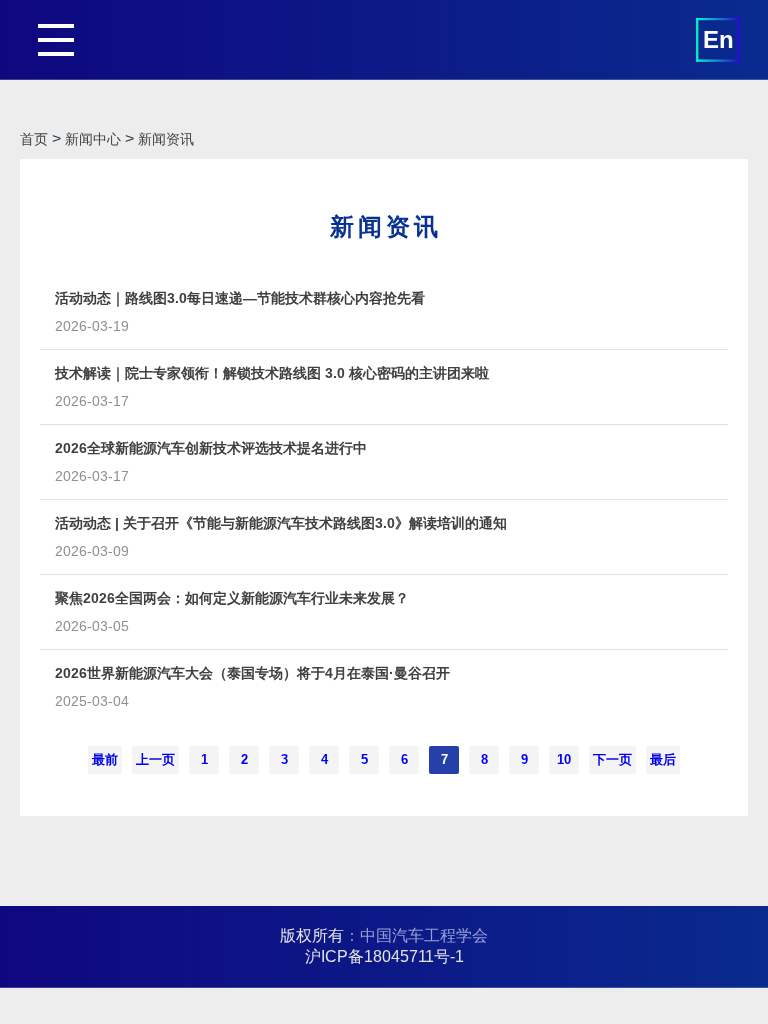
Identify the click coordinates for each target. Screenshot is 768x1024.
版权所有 (312, 935)
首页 (34, 139)
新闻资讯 (166, 139)
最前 (105, 759)
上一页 (155, 759)
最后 (663, 759)
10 (564, 759)
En (718, 39)
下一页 (612, 759)
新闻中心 (93, 139)
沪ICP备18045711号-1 (384, 956)
